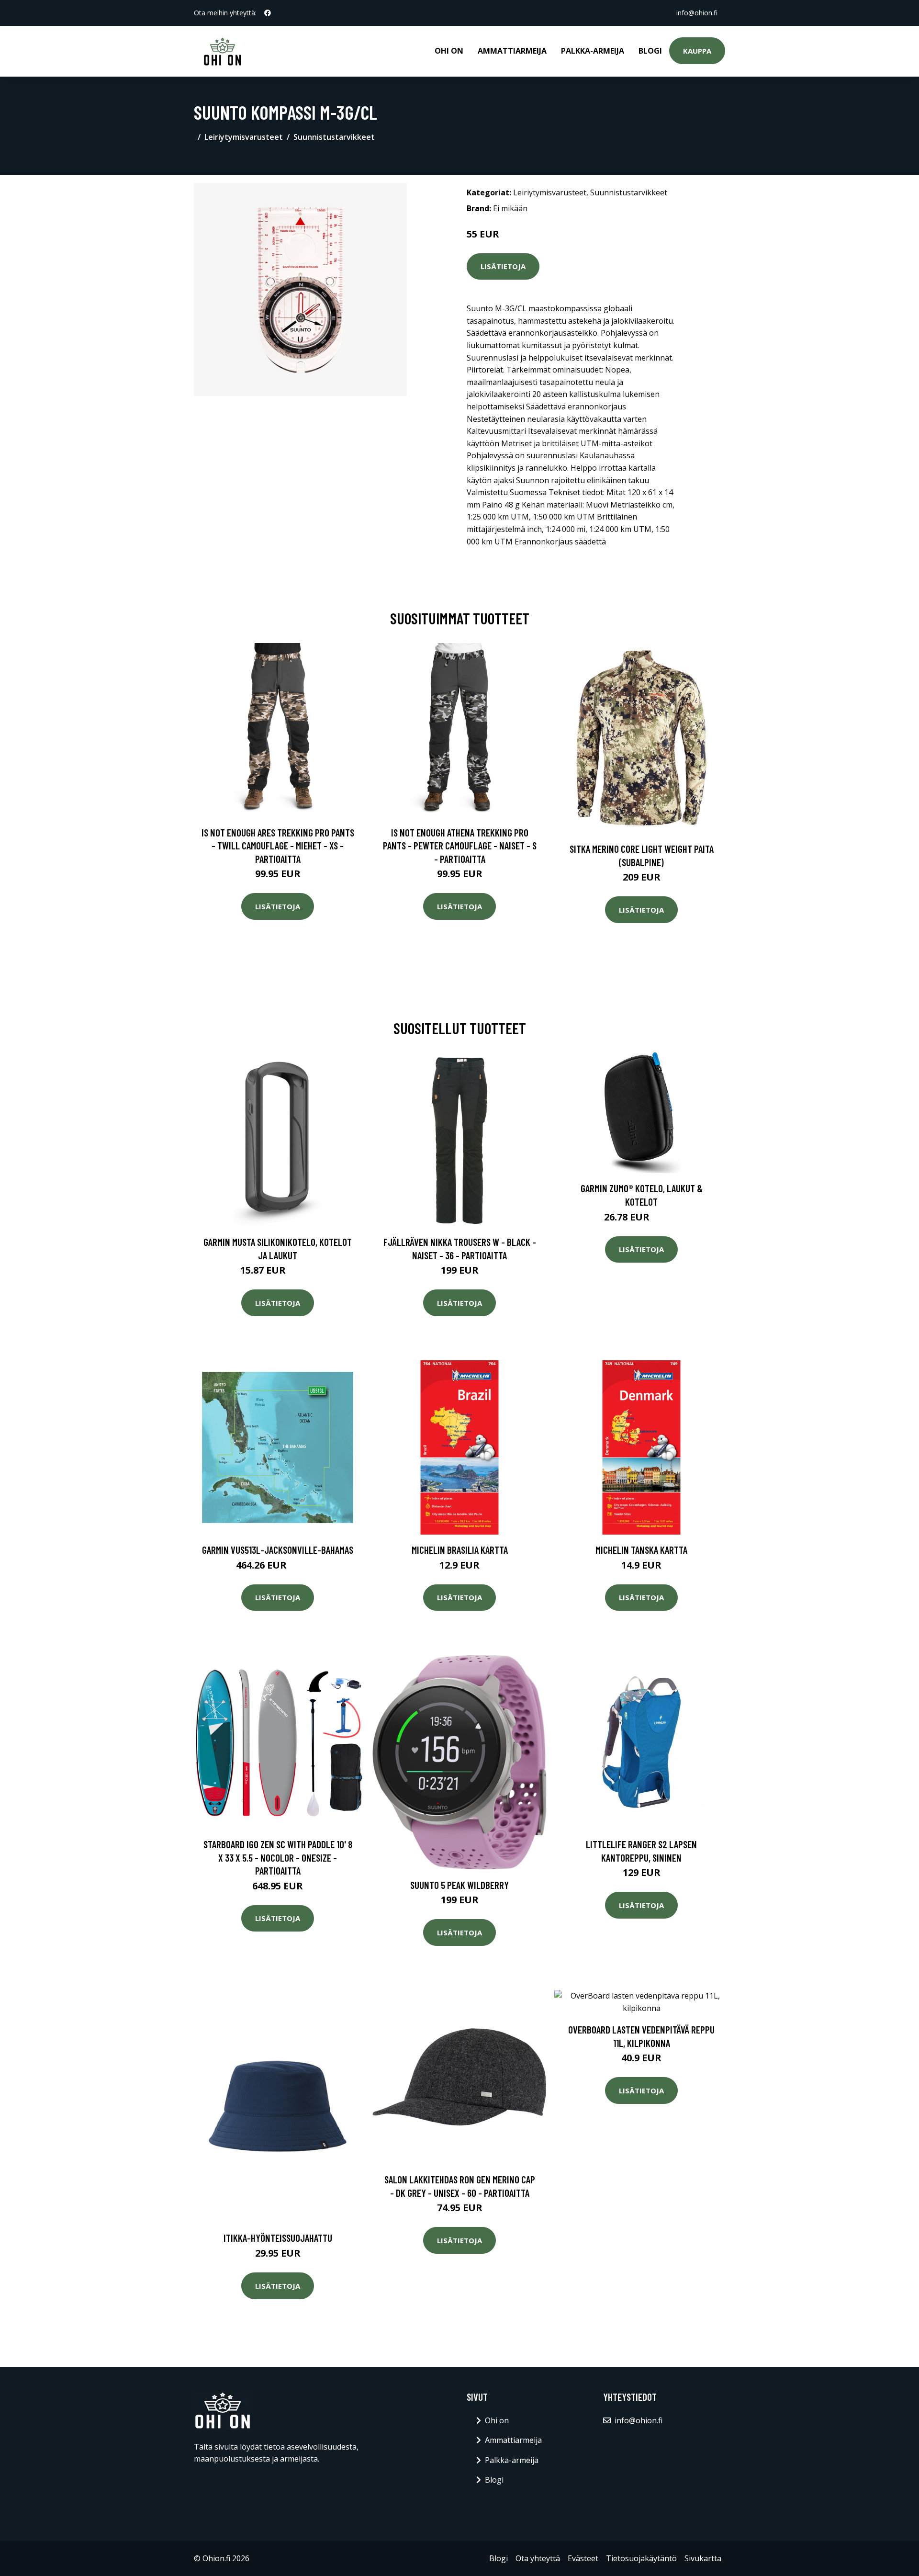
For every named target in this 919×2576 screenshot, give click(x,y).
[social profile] (268, 13)
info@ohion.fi (697, 13)
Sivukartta (703, 2558)
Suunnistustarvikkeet (334, 137)
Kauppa (697, 51)
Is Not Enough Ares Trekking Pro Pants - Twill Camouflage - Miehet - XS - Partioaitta (278, 846)
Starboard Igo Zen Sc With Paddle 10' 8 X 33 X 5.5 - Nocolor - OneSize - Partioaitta (278, 1857)
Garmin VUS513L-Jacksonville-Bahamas (278, 1550)
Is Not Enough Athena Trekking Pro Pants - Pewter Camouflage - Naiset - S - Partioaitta (460, 846)
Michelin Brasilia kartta (460, 1550)
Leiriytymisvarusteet (244, 137)
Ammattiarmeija (512, 51)
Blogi (650, 51)
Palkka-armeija (593, 51)
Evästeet (583, 2558)
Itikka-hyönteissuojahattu (278, 2238)
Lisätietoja (503, 266)
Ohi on (449, 51)
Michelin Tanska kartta (641, 1550)
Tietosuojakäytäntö (641, 2558)
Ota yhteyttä (538, 2558)
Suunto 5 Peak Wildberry (459, 1885)
